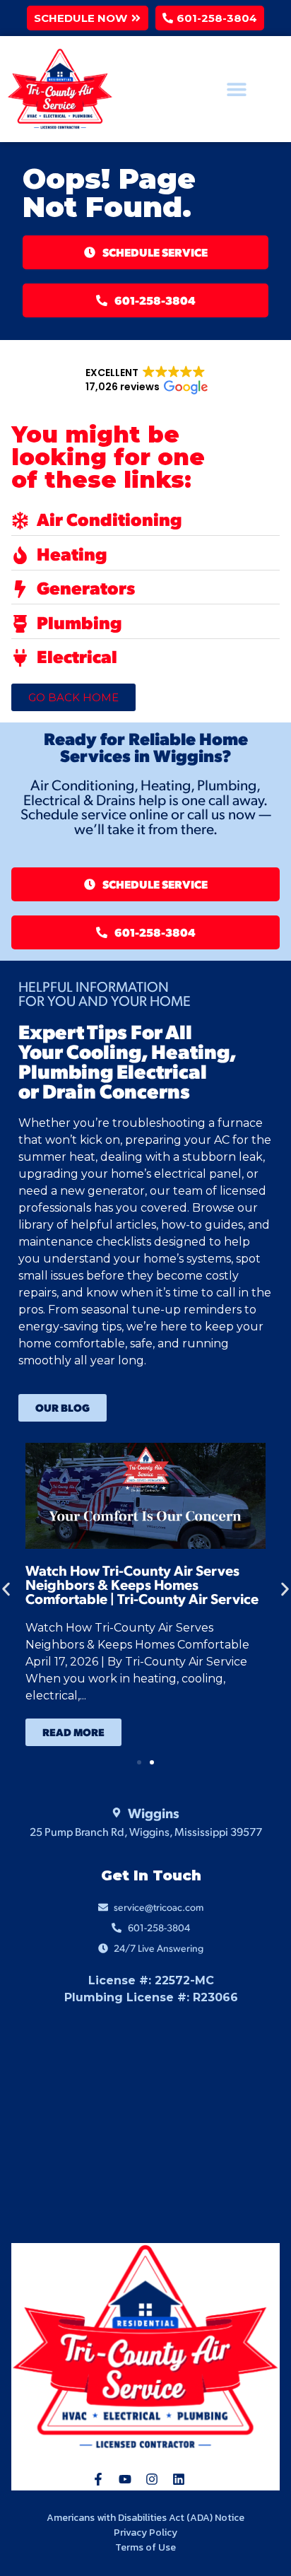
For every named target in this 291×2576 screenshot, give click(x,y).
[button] (88, 18)
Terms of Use (145, 2547)
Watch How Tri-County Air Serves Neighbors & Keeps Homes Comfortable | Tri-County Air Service (142, 1584)
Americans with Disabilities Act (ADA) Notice (145, 2518)
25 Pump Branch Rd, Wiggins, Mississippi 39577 (146, 1831)
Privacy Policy (145, 2533)
